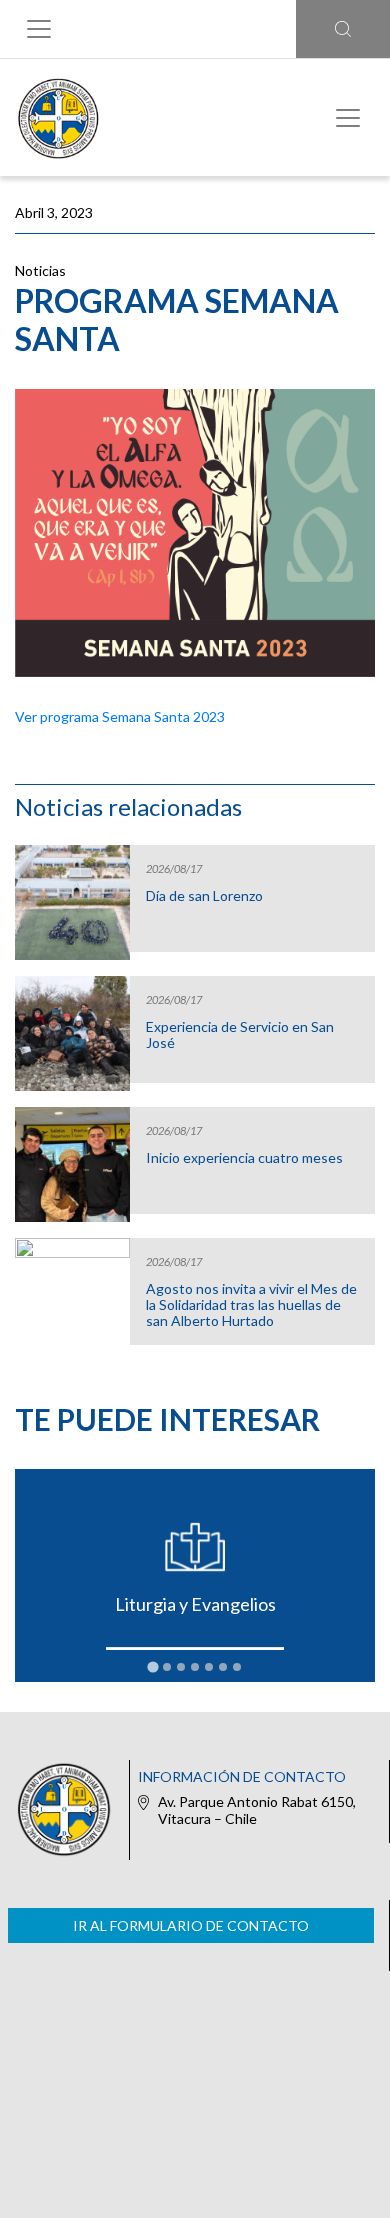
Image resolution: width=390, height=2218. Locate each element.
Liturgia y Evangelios (195, 1604)
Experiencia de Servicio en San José (240, 1035)
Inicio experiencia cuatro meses (244, 1158)
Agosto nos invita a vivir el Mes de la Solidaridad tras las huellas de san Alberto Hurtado (251, 1305)
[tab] (152, 1667)
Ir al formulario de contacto (191, 1925)
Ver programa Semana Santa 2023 (120, 716)
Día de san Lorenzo (204, 896)
